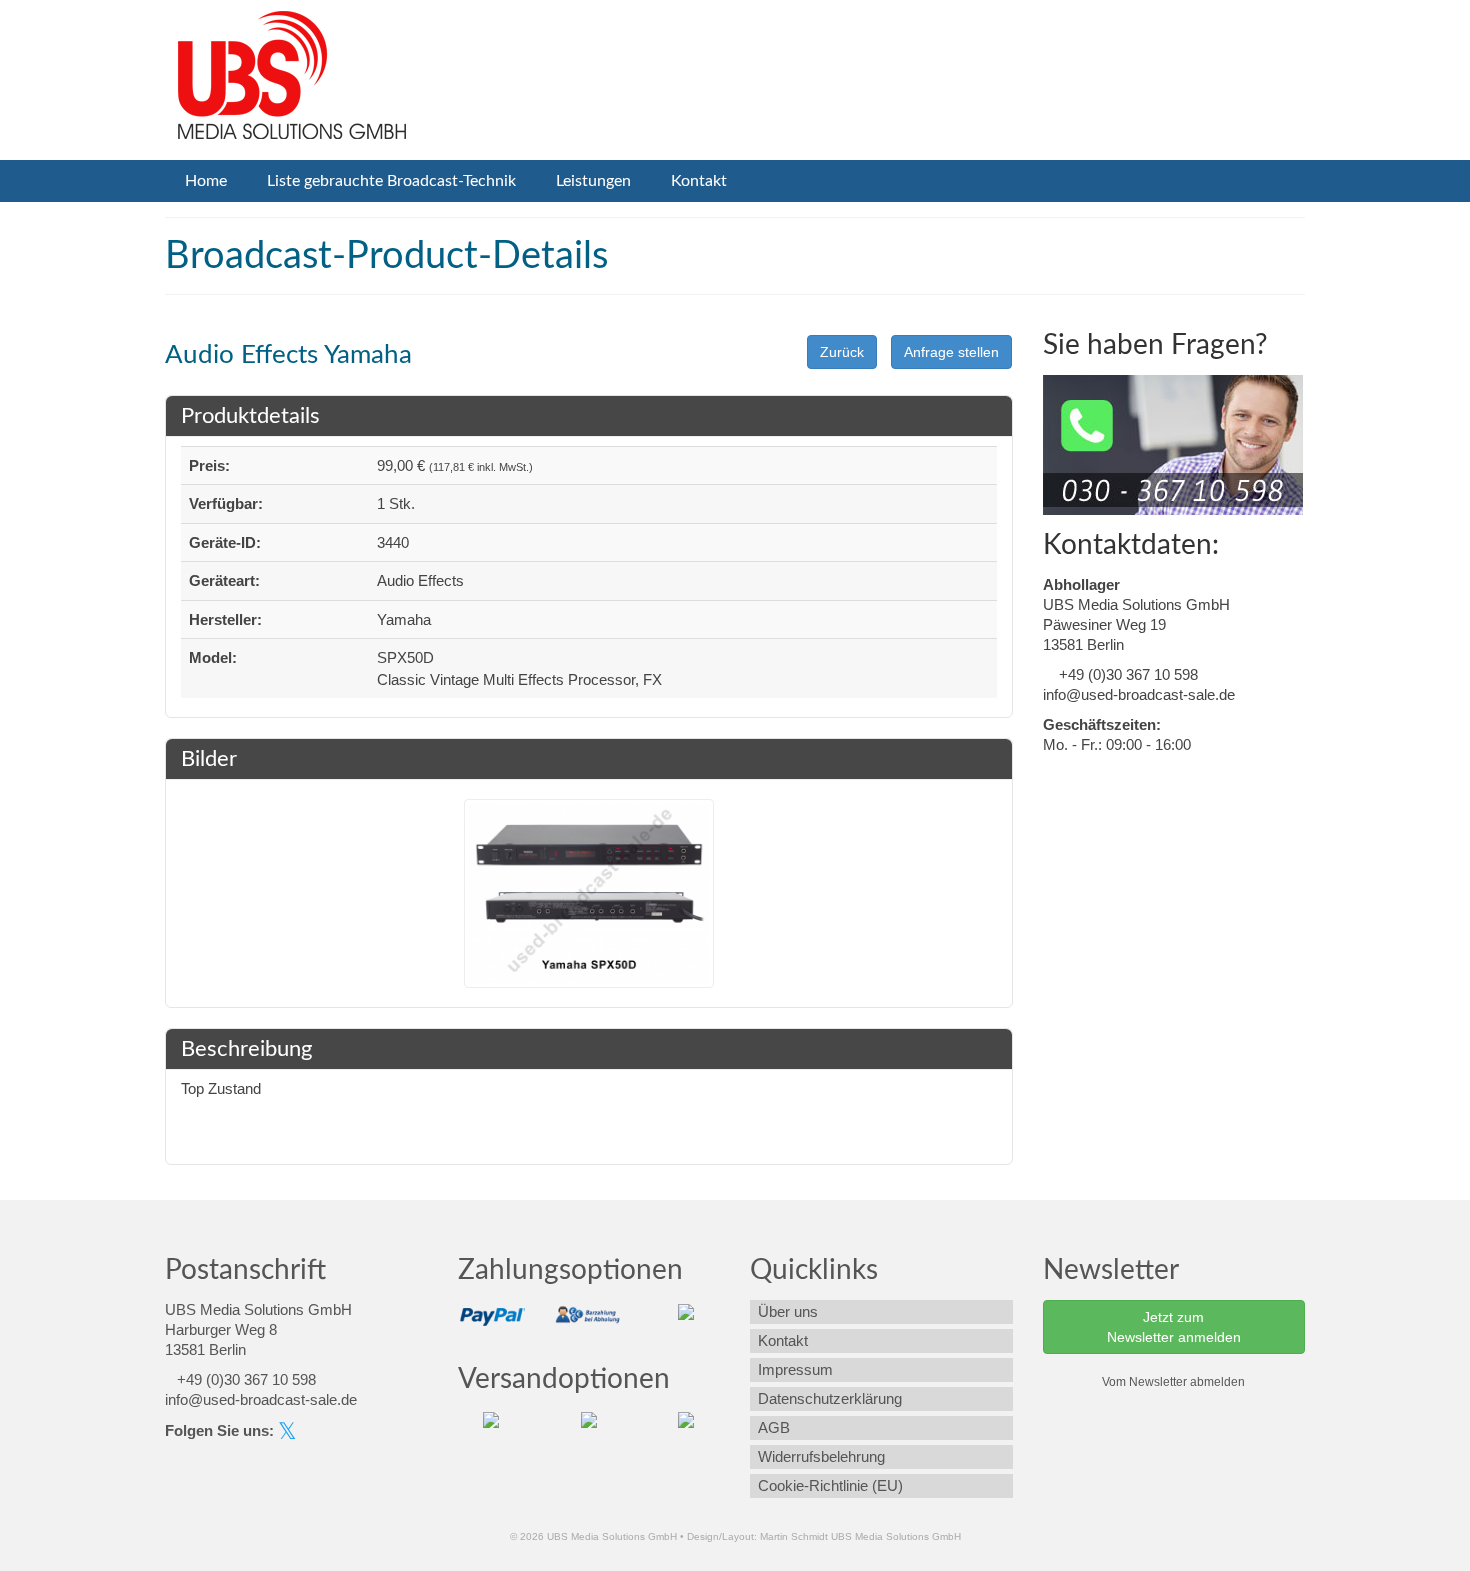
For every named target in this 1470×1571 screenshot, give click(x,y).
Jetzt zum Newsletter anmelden (1174, 1327)
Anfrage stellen (951, 352)
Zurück (842, 352)
